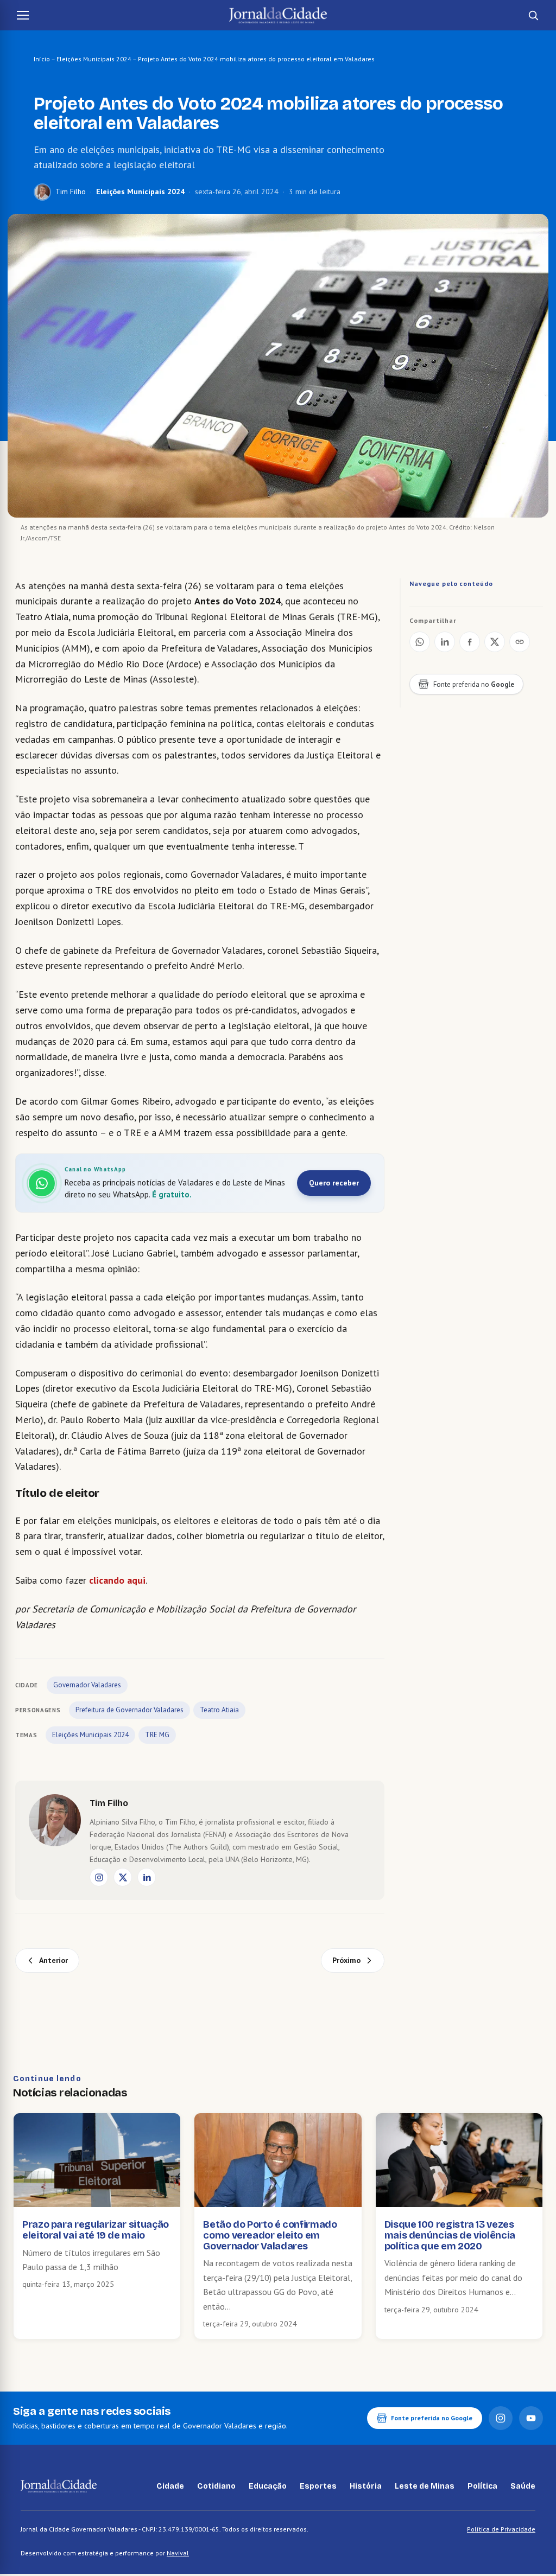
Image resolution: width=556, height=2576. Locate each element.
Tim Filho (71, 192)
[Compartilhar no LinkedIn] (445, 642)
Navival (178, 2553)
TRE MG (157, 1735)
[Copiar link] (520, 642)
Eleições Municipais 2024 (94, 59)
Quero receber (334, 1183)
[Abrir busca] (533, 15)
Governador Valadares (87, 1685)
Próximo (346, 1960)
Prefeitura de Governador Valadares (129, 1710)
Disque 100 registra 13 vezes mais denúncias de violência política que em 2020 (450, 2235)
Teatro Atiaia (219, 1710)
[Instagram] (99, 1877)
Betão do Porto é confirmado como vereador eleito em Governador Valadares (270, 2235)
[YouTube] (531, 2418)
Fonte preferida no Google (432, 2418)
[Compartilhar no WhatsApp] (420, 642)
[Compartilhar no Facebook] (470, 642)
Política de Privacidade (501, 2529)
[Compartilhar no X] (495, 642)
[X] (123, 1877)
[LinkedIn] (147, 1877)
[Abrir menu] (23, 15)
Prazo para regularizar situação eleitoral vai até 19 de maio (96, 2230)
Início (42, 59)
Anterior (53, 1960)
